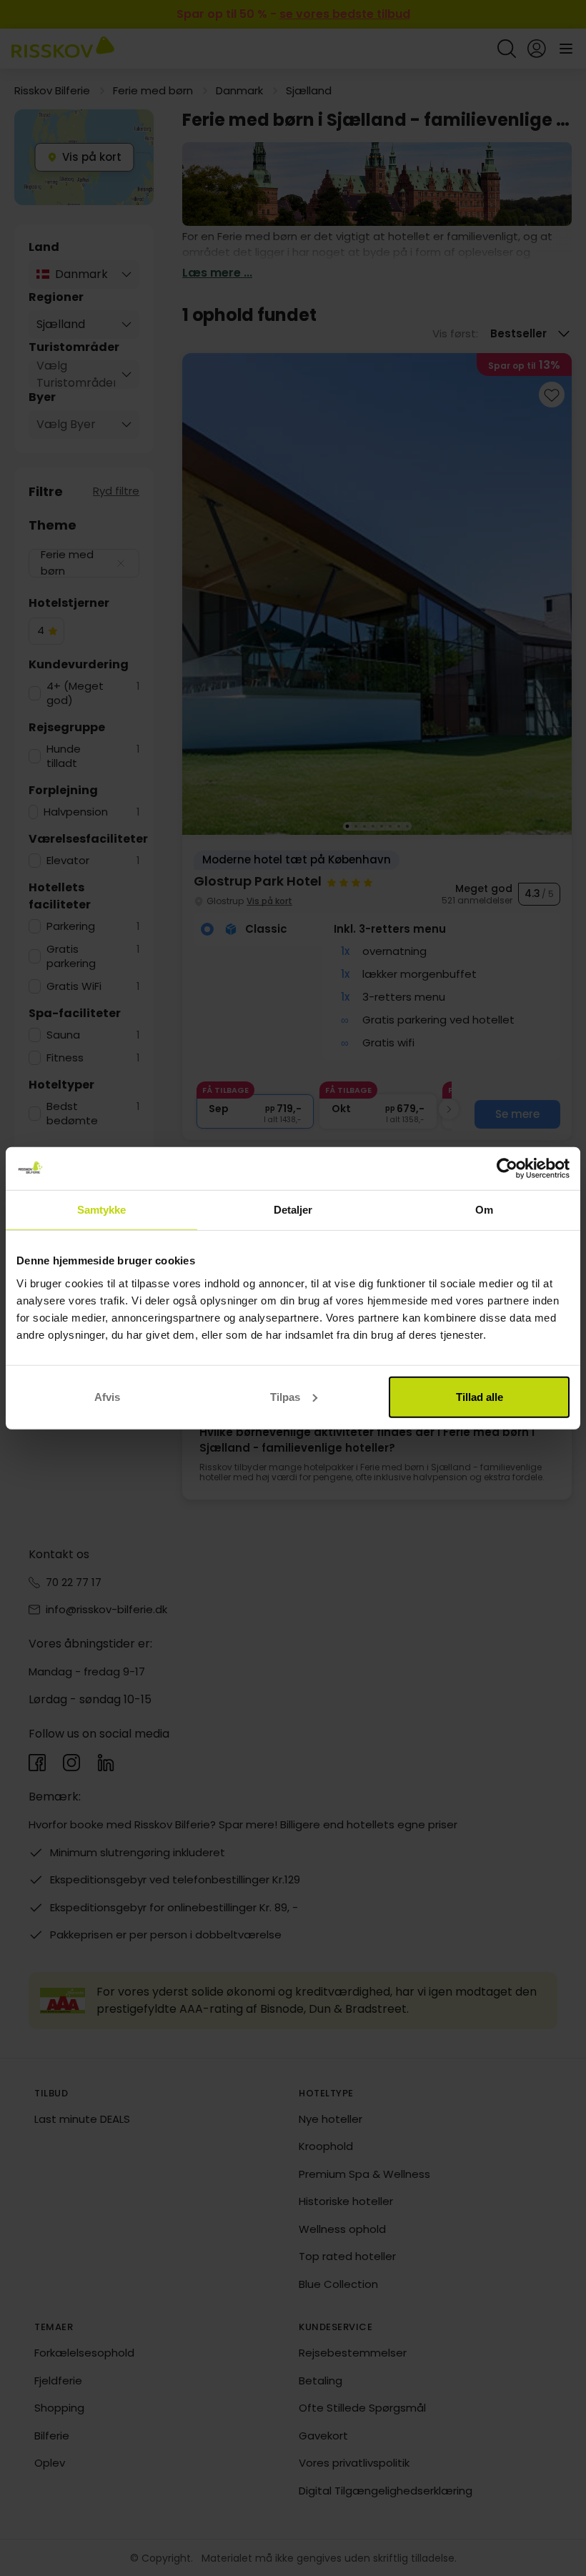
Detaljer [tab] (293, 1210)
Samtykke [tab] (102, 1210)
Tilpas (285, 1396)
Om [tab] (484, 1210)
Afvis (107, 1396)
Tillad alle (480, 1396)
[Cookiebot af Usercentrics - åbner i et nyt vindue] (507, 1169)
